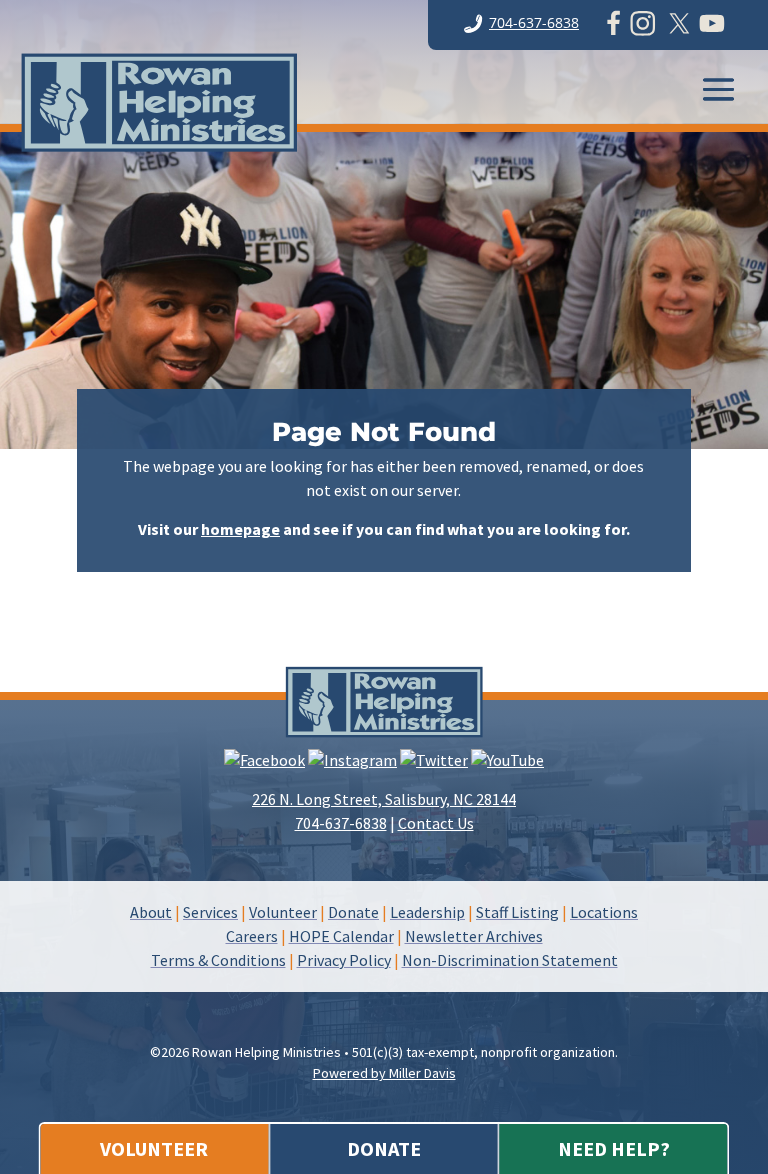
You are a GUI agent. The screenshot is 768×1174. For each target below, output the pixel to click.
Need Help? (614, 1148)
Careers (252, 936)
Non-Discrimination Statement (510, 960)
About (151, 912)
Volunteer (154, 1148)
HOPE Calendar (341, 936)
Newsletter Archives (474, 936)
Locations (604, 912)
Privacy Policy (344, 960)
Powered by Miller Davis (384, 1073)
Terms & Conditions (218, 960)
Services (210, 912)
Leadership (427, 912)
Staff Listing (517, 912)
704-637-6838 (534, 22)
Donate (384, 1148)
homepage (240, 529)
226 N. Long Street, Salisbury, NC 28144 (384, 799)
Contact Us (436, 823)
